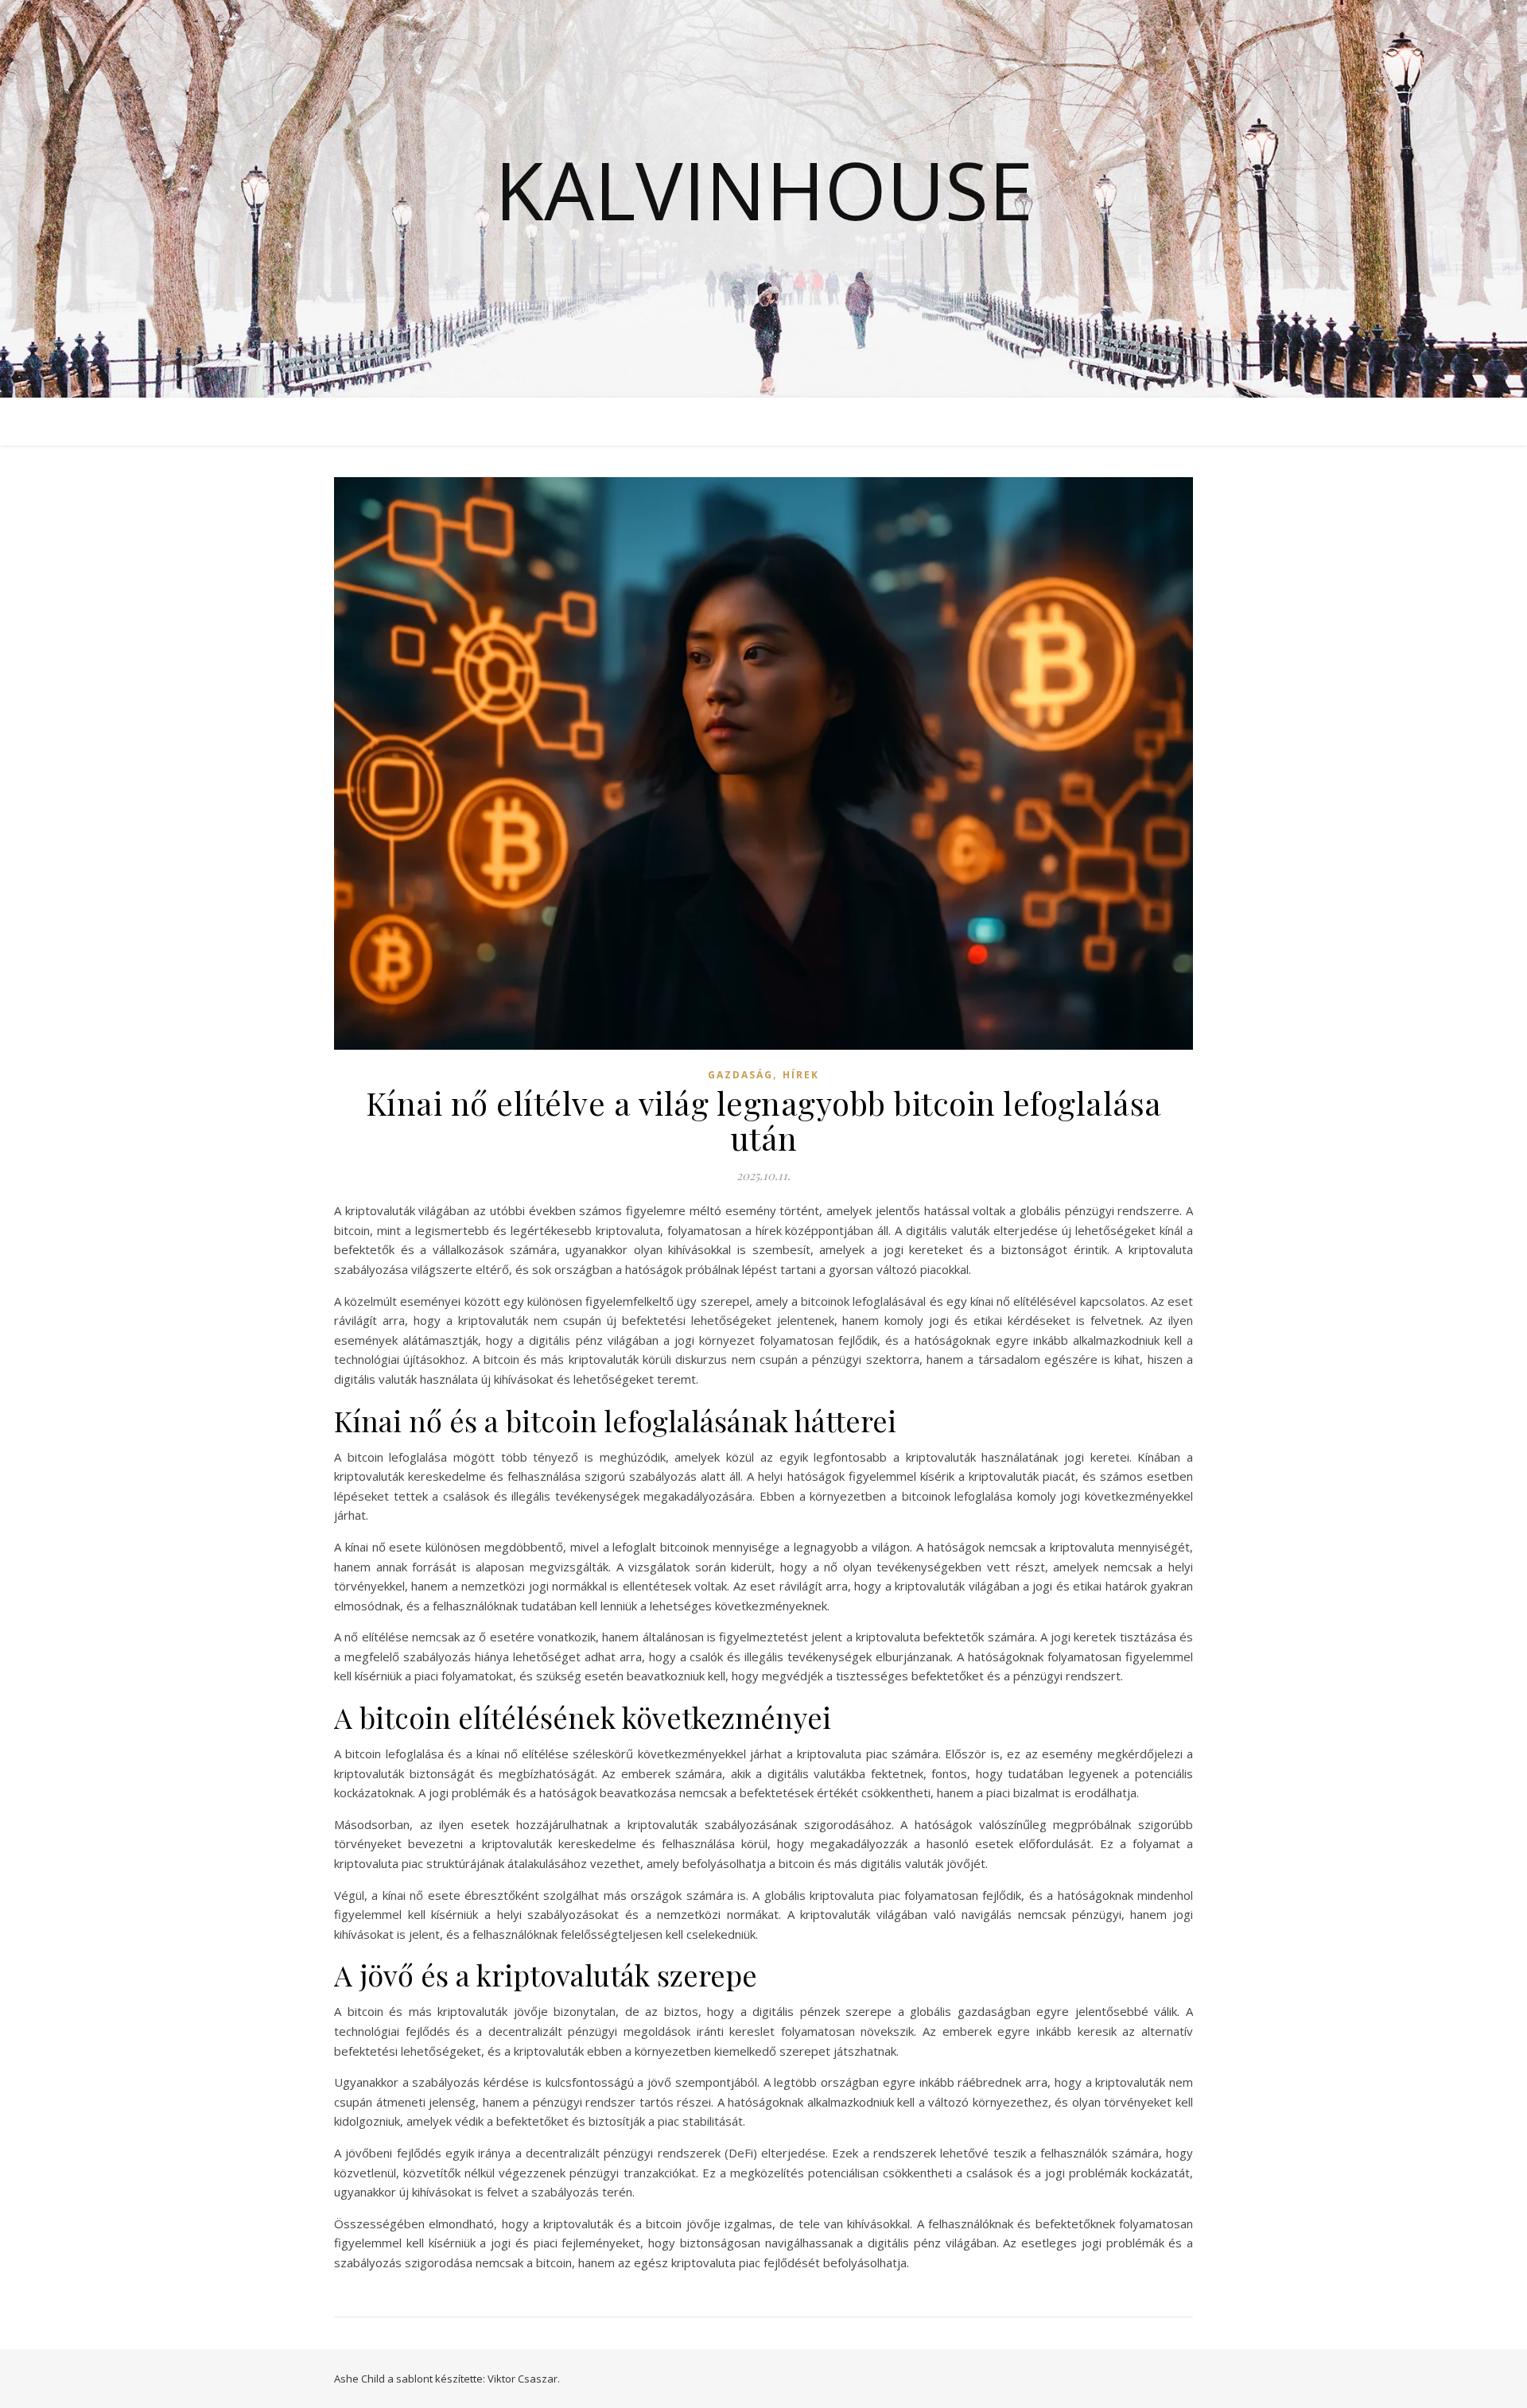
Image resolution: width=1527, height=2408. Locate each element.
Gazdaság (740, 1075)
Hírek (801, 1075)
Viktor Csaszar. (524, 2379)
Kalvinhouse (764, 189)
